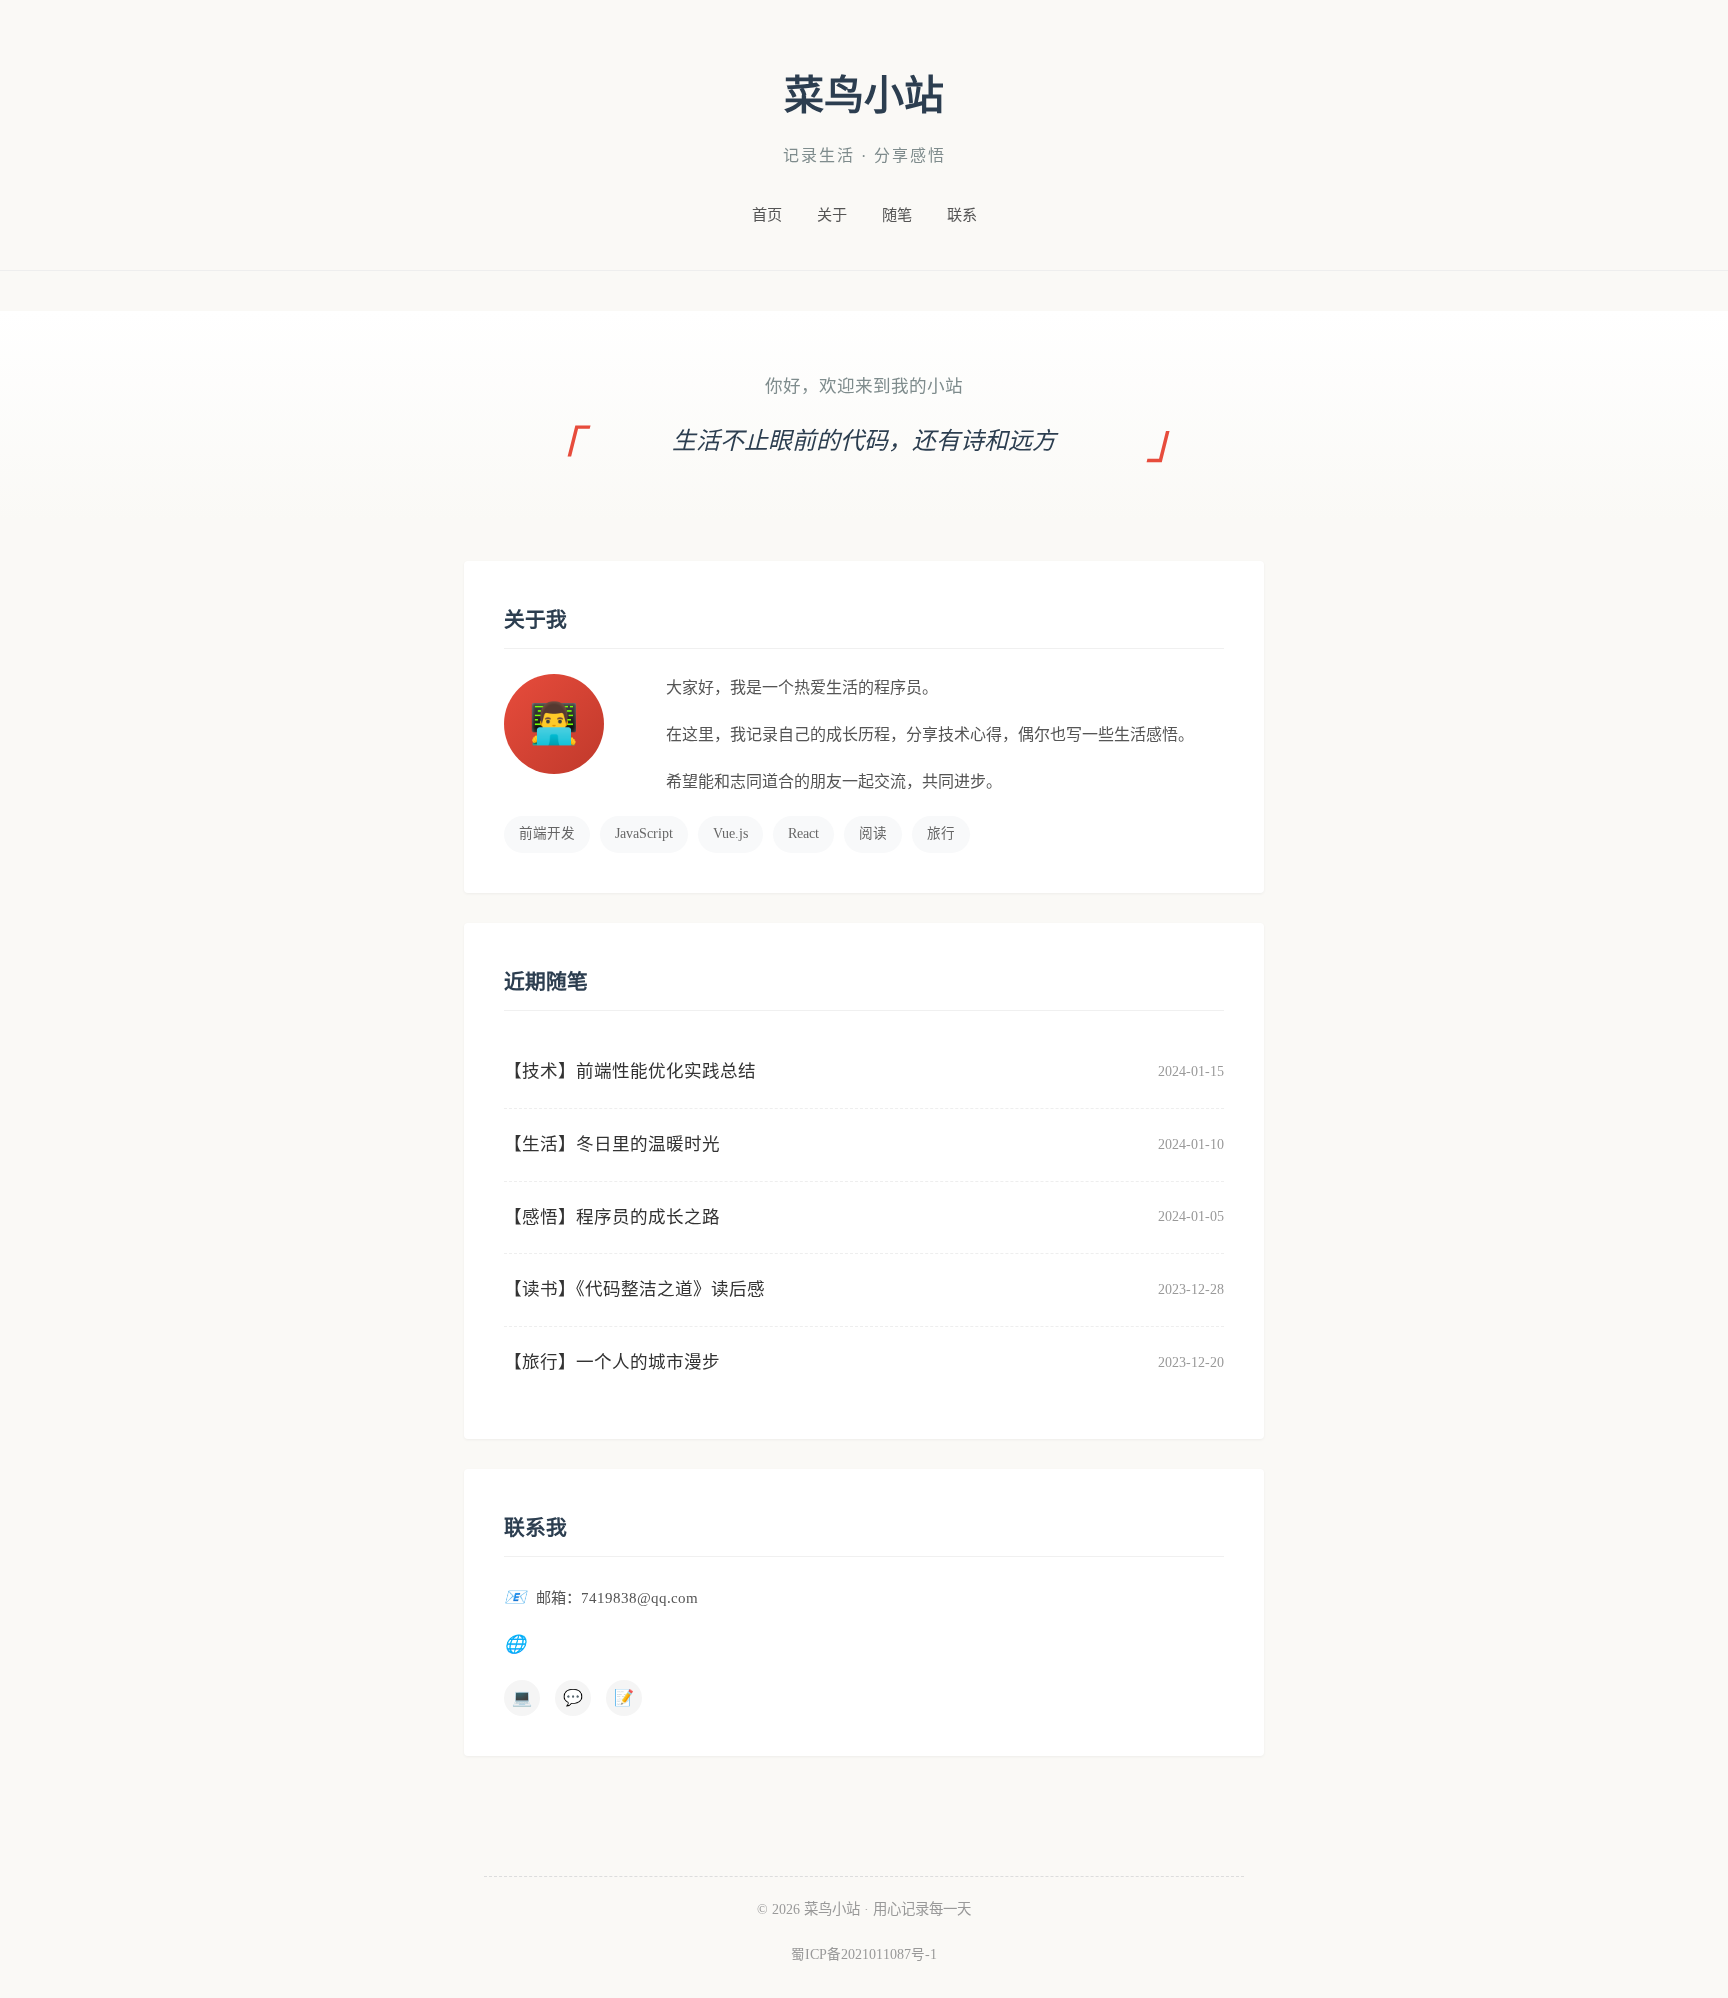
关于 (832, 214)
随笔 (897, 214)
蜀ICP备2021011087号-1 (864, 1954)
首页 (767, 214)
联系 (962, 214)
